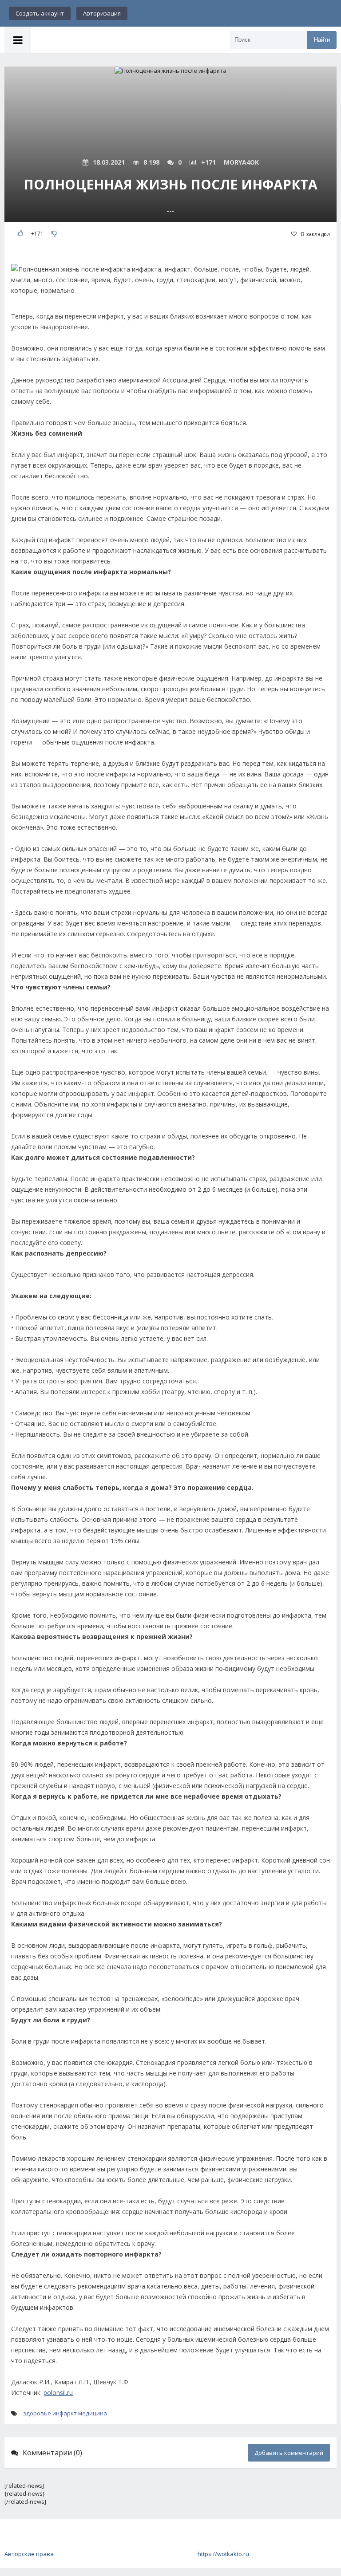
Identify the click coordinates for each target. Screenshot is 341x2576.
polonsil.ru (58, 2393)
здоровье (37, 2413)
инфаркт (65, 2413)
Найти (322, 40)
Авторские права (29, 2554)
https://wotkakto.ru (223, 2554)
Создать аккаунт (40, 13)
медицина (93, 2413)
